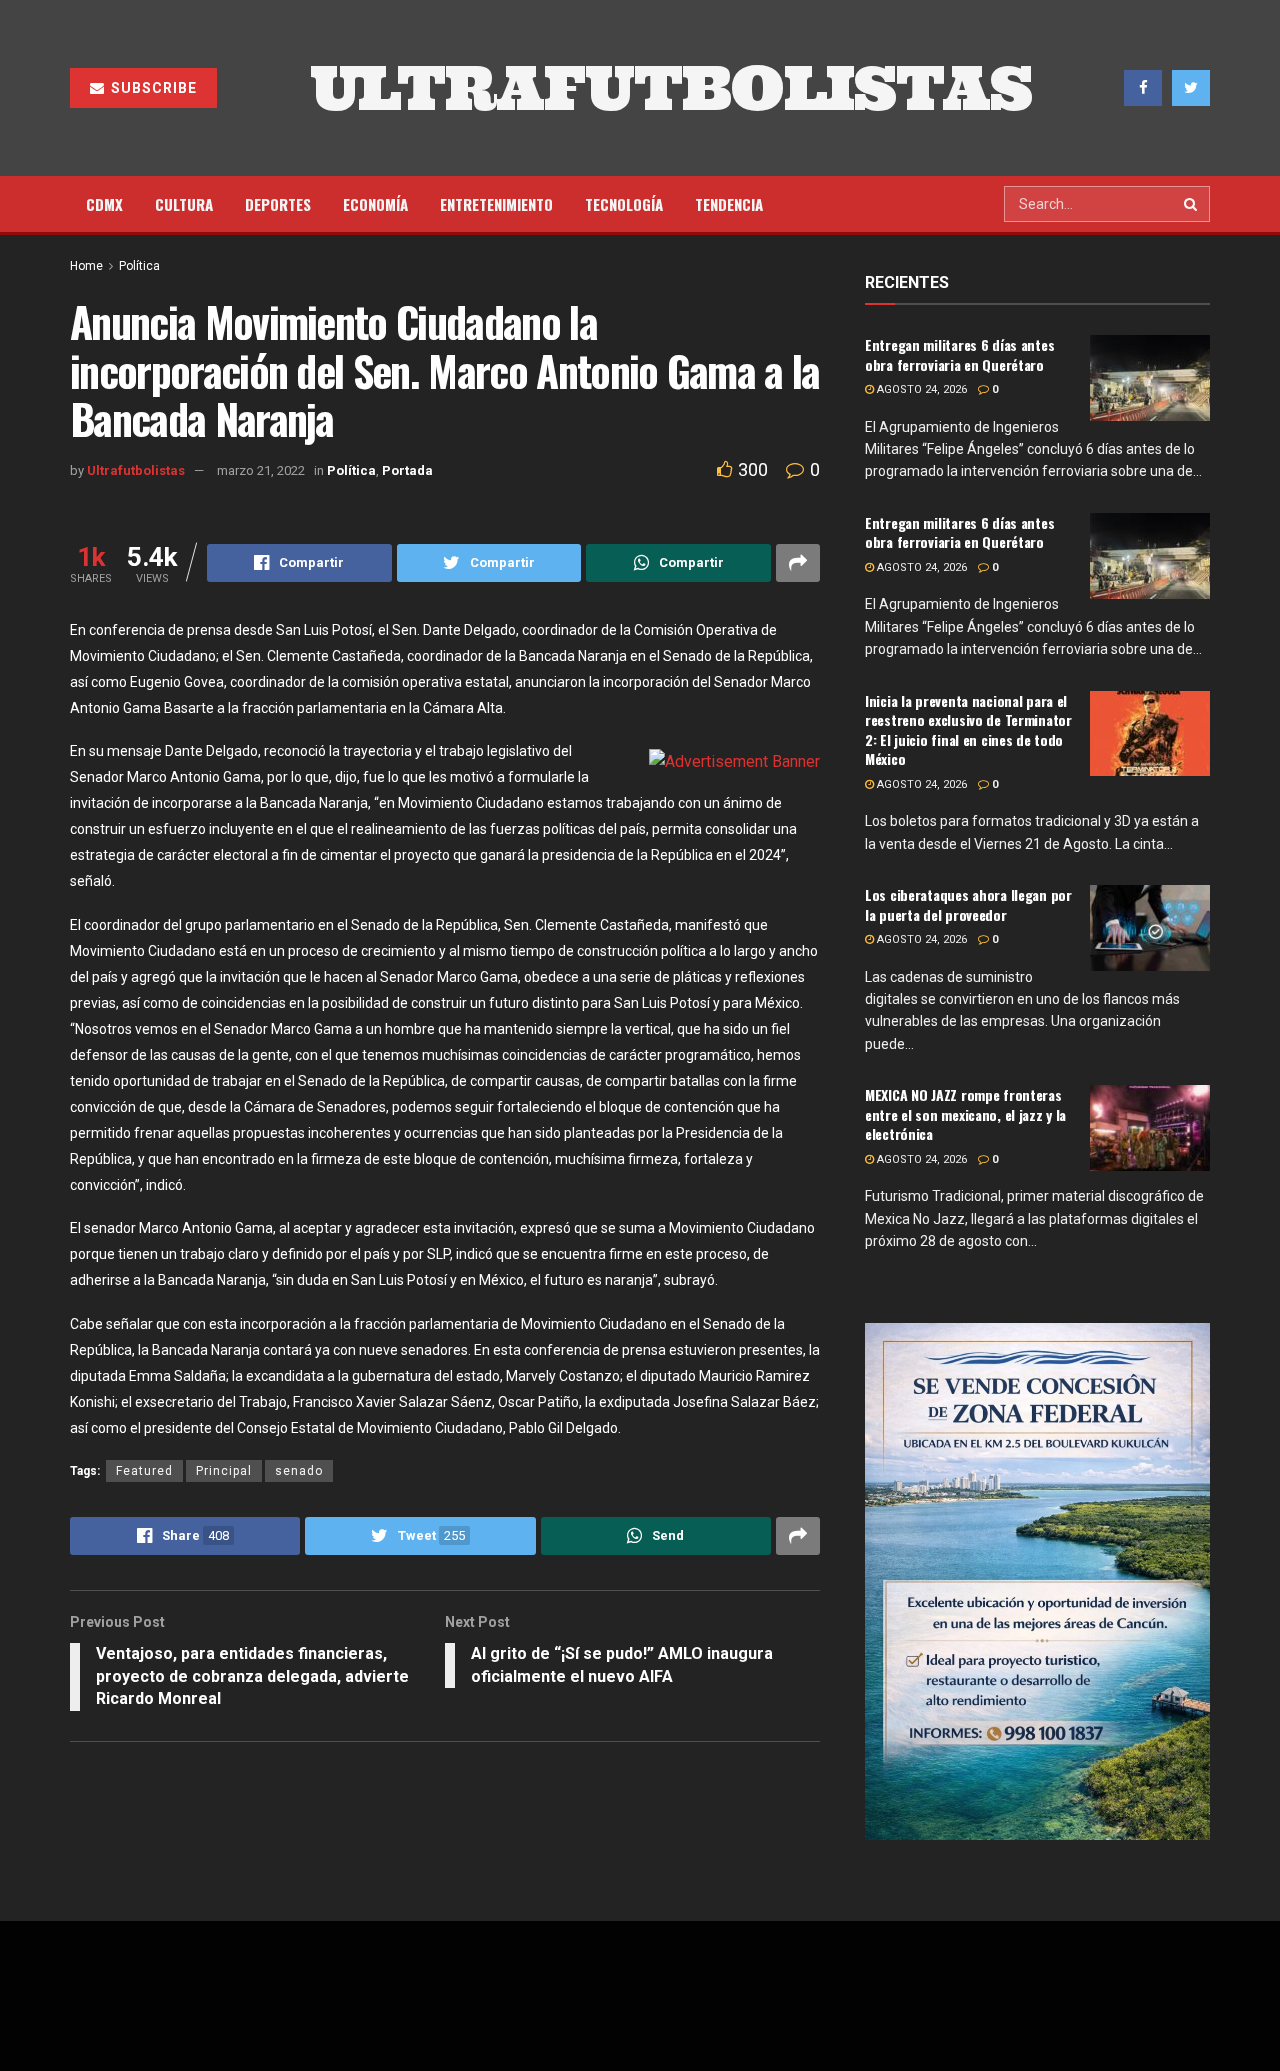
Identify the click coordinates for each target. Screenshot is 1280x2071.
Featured (144, 1471)
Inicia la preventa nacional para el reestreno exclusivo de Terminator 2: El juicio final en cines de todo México (968, 730)
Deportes (278, 204)
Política (139, 266)
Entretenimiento (496, 204)
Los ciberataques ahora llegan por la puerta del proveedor (968, 904)
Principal (224, 1471)
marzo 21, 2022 (261, 470)
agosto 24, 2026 (920, 389)
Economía (375, 204)
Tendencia (729, 204)
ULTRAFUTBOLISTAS (671, 88)
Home (86, 266)
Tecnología (624, 204)
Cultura (184, 204)
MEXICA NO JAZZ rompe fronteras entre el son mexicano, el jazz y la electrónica (965, 1114)
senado (299, 1471)
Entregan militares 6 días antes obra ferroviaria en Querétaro (959, 354)
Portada (407, 470)
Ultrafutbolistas (136, 470)
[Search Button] (1192, 204)
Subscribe (152, 88)
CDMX (104, 204)
